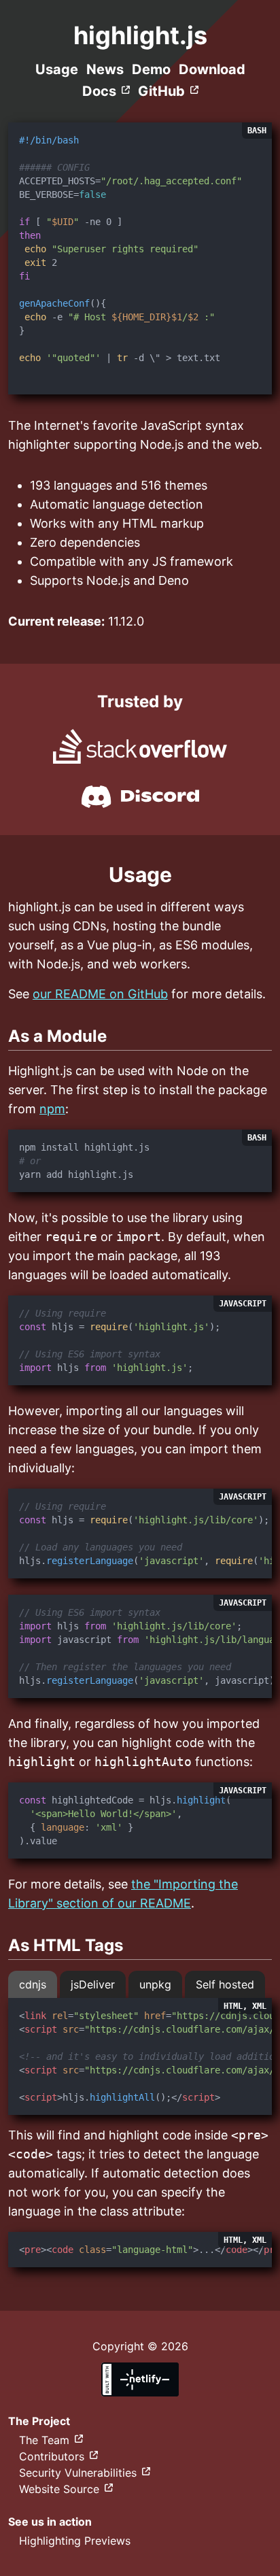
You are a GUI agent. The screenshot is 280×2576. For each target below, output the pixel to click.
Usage (57, 69)
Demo (151, 69)
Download (212, 69)
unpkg (155, 1984)
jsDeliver (93, 1984)
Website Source (59, 2489)
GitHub (161, 91)
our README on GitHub (100, 994)
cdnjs (33, 1984)
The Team (44, 2440)
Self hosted (225, 1984)
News (105, 69)
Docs (99, 91)
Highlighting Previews (75, 2541)
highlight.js (140, 35)
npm (52, 1109)
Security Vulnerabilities (78, 2473)
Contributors (52, 2456)
